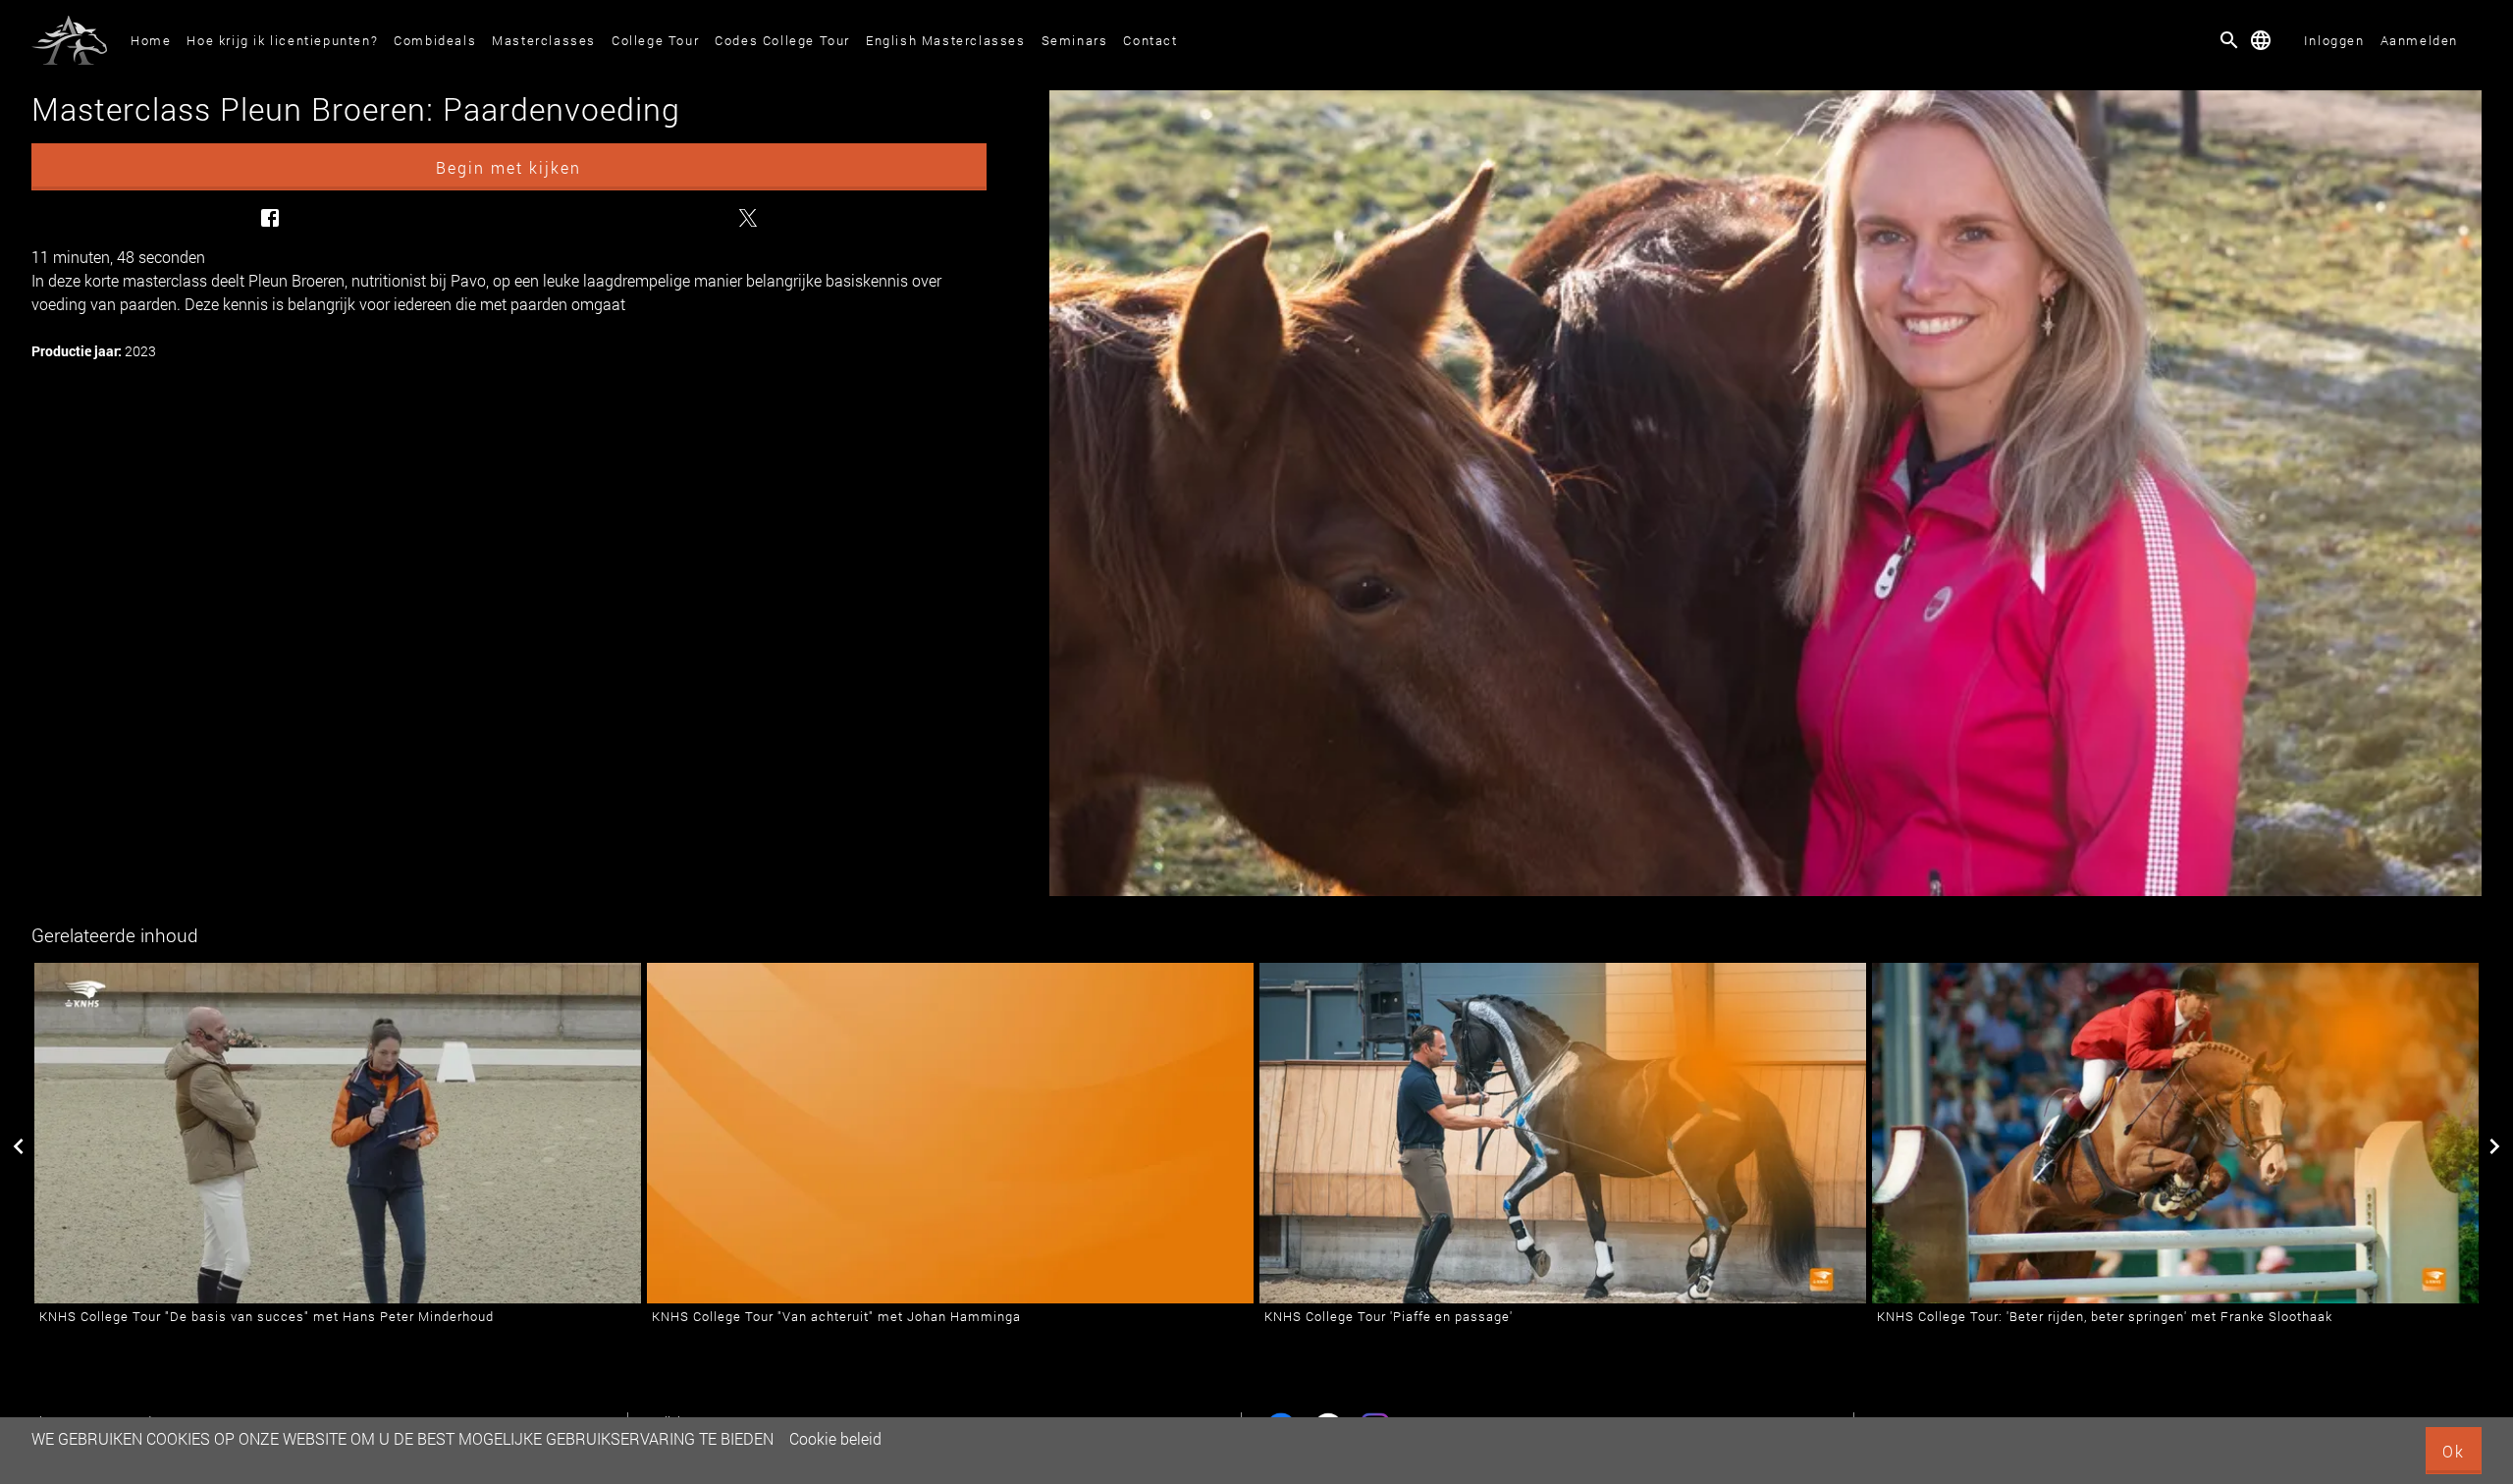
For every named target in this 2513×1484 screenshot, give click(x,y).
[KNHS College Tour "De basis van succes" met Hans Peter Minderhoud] (338, 1134)
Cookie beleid (835, 1438)
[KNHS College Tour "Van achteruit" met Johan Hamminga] (950, 1134)
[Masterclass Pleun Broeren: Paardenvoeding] (1765, 493)
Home (151, 40)
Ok (2454, 1451)
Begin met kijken (508, 167)
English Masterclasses (946, 40)
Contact (1150, 40)
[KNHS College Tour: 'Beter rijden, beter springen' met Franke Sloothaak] (2175, 1134)
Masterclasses (544, 40)
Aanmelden (2419, 40)
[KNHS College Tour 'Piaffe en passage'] (1563, 1134)
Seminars (1075, 40)
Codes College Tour (782, 40)
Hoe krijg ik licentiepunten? (282, 40)
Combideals (435, 40)
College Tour (655, 40)
